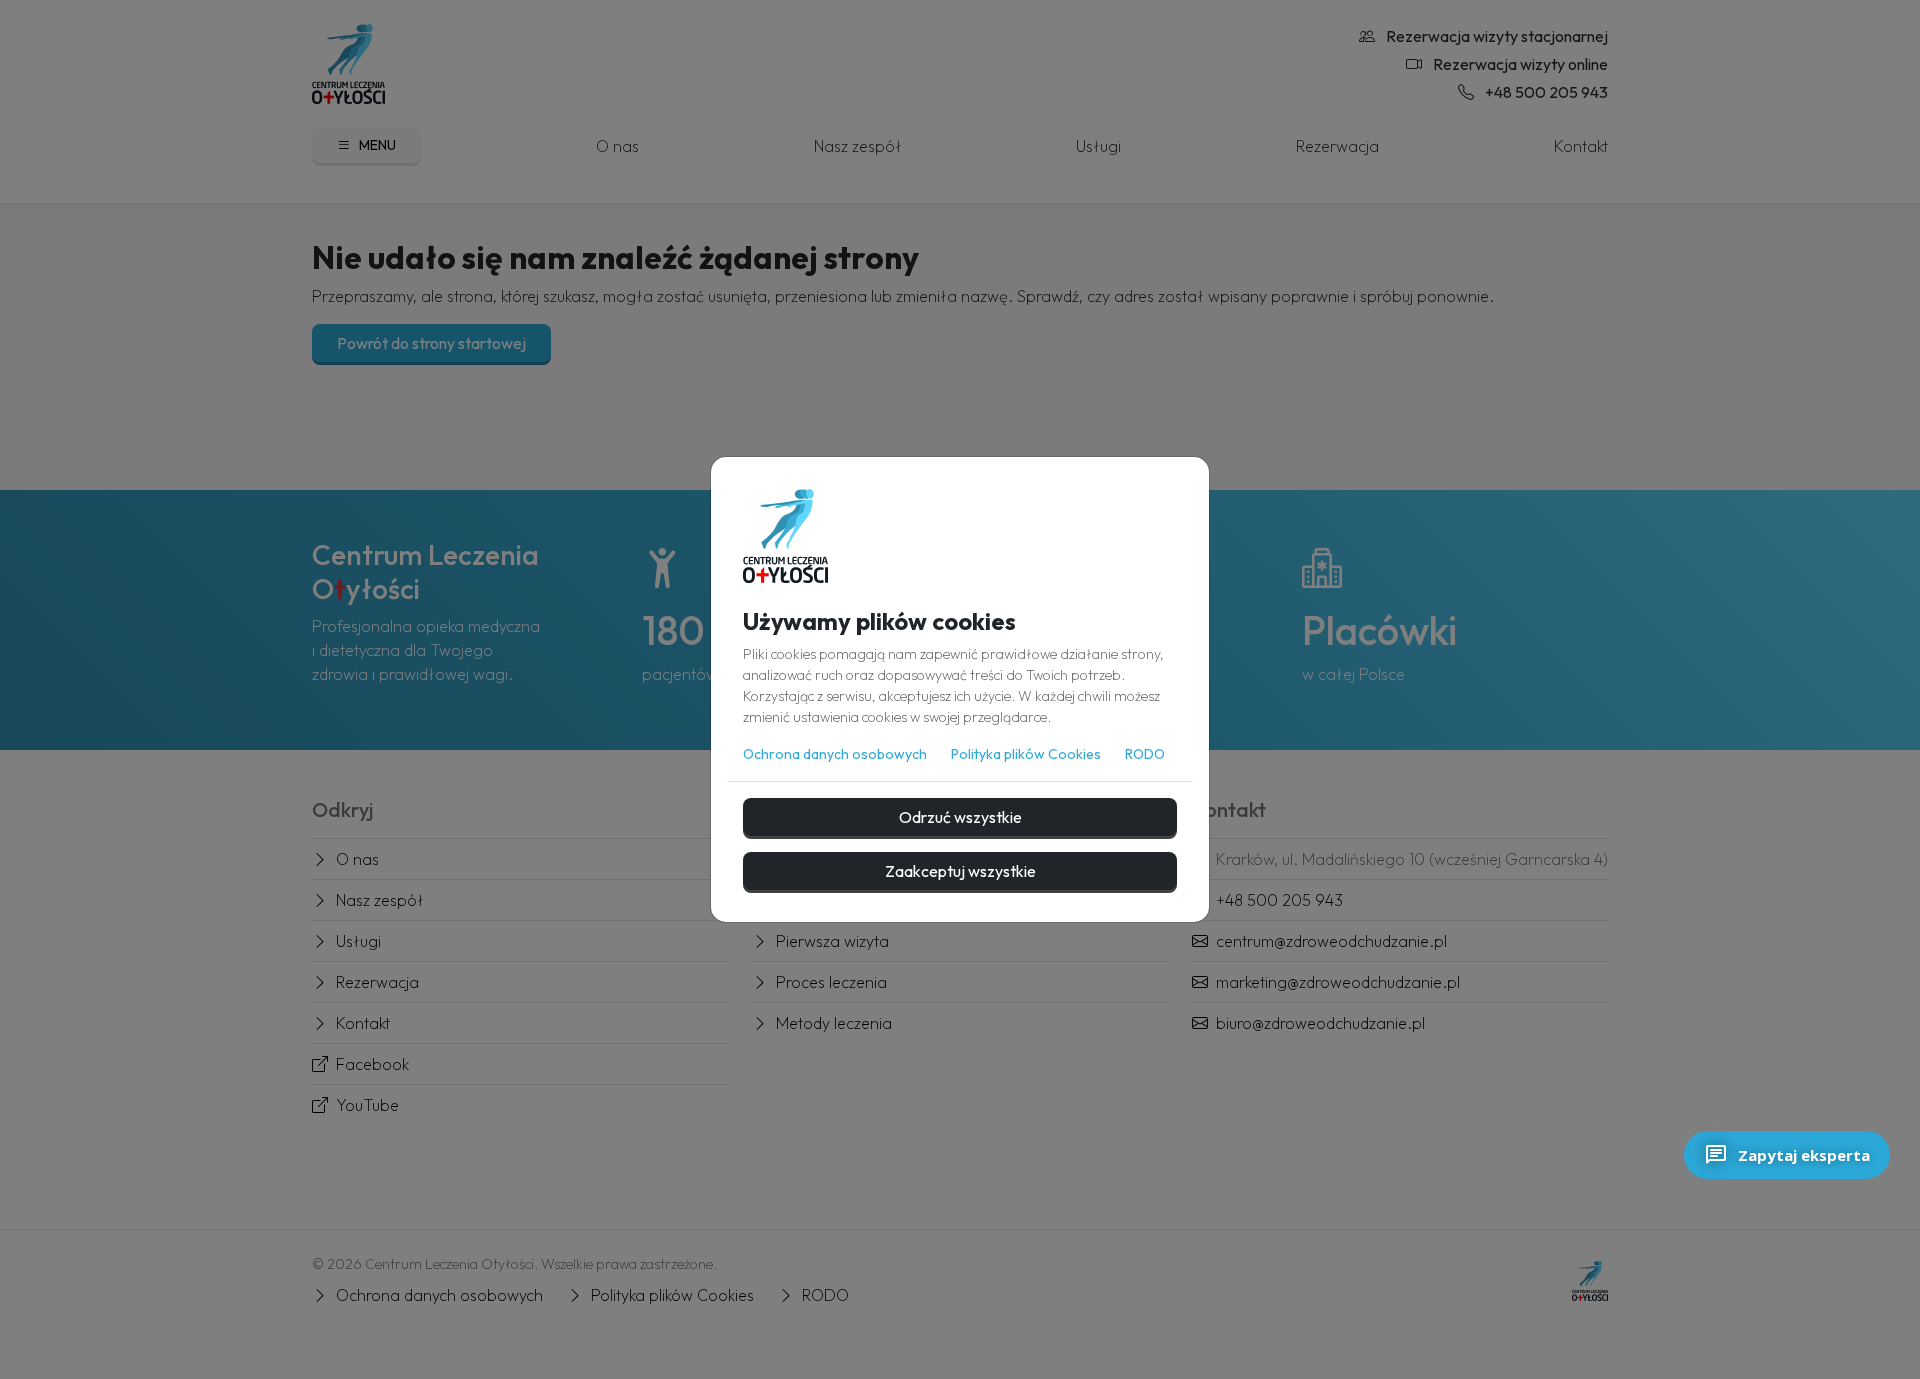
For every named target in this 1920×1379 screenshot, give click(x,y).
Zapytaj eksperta (1804, 1155)
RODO (1145, 754)
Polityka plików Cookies (1026, 754)
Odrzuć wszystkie (960, 817)
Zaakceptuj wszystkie (960, 871)
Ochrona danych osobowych (835, 754)
